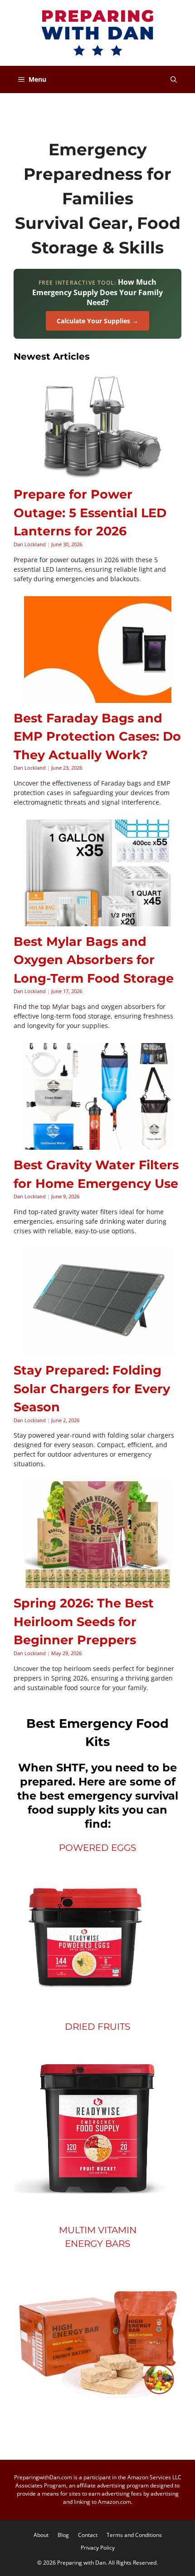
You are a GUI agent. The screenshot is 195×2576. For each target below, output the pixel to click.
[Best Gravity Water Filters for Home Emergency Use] (98, 1145)
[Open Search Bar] (174, 79)
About (41, 2535)
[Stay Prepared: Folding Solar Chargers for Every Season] (98, 1350)
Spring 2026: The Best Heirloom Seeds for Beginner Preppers (84, 1622)
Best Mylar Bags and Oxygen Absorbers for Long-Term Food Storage (94, 960)
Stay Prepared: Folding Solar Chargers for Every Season (92, 1389)
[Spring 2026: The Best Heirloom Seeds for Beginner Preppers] (98, 1583)
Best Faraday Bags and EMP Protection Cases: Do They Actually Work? (97, 737)
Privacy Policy (98, 2548)
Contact (88, 2535)
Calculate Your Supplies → (97, 321)
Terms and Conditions (134, 2535)
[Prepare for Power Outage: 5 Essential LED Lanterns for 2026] (98, 474)
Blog (63, 2535)
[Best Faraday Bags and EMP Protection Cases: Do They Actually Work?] (98, 698)
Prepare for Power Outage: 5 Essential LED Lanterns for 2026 (90, 513)
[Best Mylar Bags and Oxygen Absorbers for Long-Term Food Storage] (98, 922)
